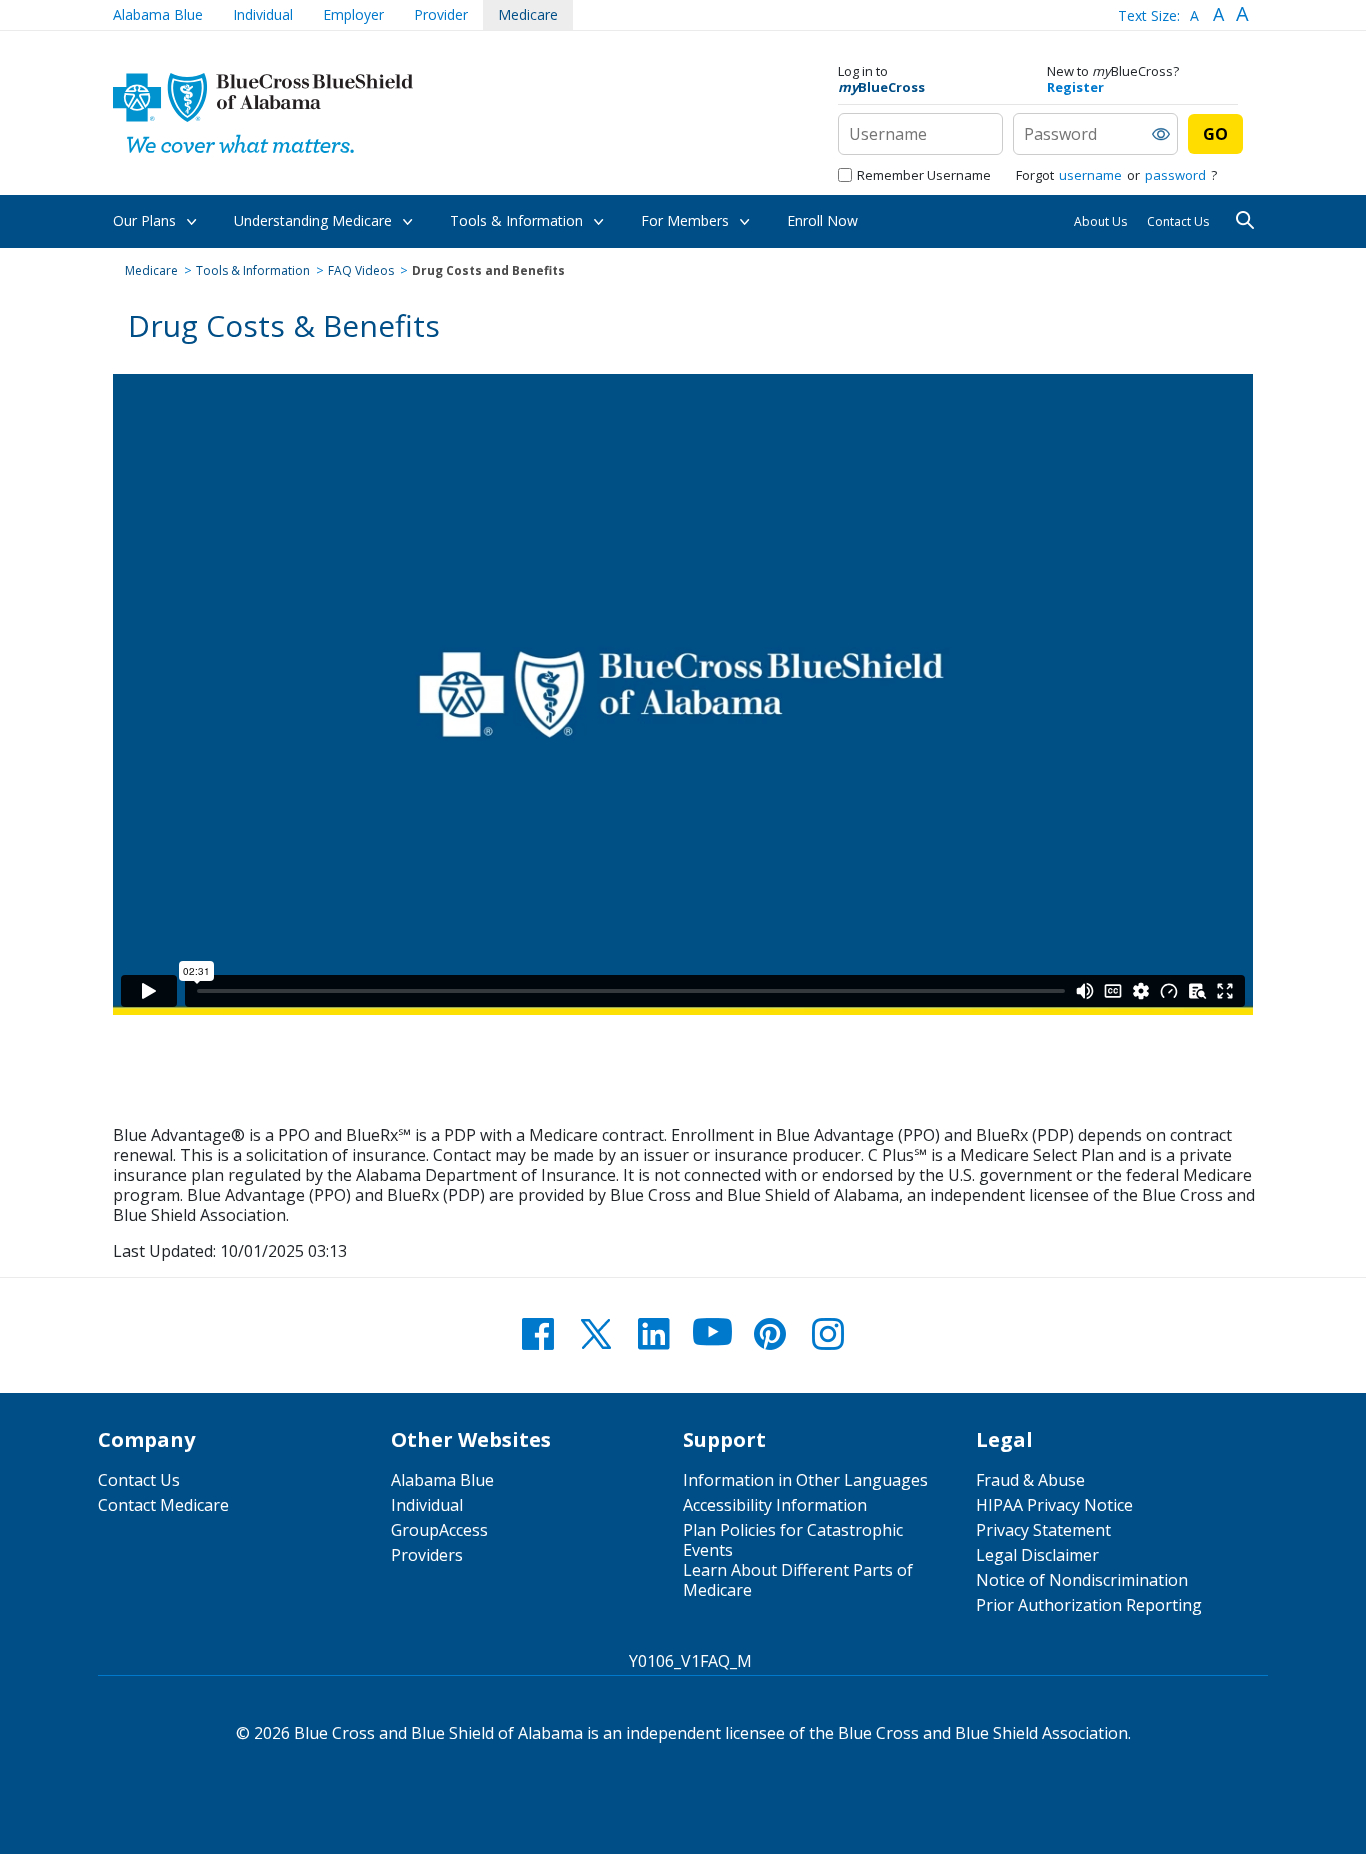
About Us (1100, 221)
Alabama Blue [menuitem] (442, 1480)
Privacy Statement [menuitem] (1043, 1530)
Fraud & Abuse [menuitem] (1030, 1480)
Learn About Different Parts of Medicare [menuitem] (798, 1580)
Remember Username (924, 175)
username (1090, 175)
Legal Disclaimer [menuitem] (1037, 1555)
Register (1075, 87)
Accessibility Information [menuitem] (775, 1505)
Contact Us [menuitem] (139, 1480)
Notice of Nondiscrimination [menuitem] (1082, 1580)
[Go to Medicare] (263, 113)
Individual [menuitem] (427, 1505)
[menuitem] (158, 15)
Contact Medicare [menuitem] (163, 1505)
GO (1215, 134)
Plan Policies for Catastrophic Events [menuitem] (793, 1540)
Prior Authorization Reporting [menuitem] (1089, 1605)
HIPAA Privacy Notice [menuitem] (1054, 1505)
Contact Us (1178, 221)
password (1175, 175)
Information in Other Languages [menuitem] (805, 1480)
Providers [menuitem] (427, 1555)
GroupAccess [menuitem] (439, 1530)
